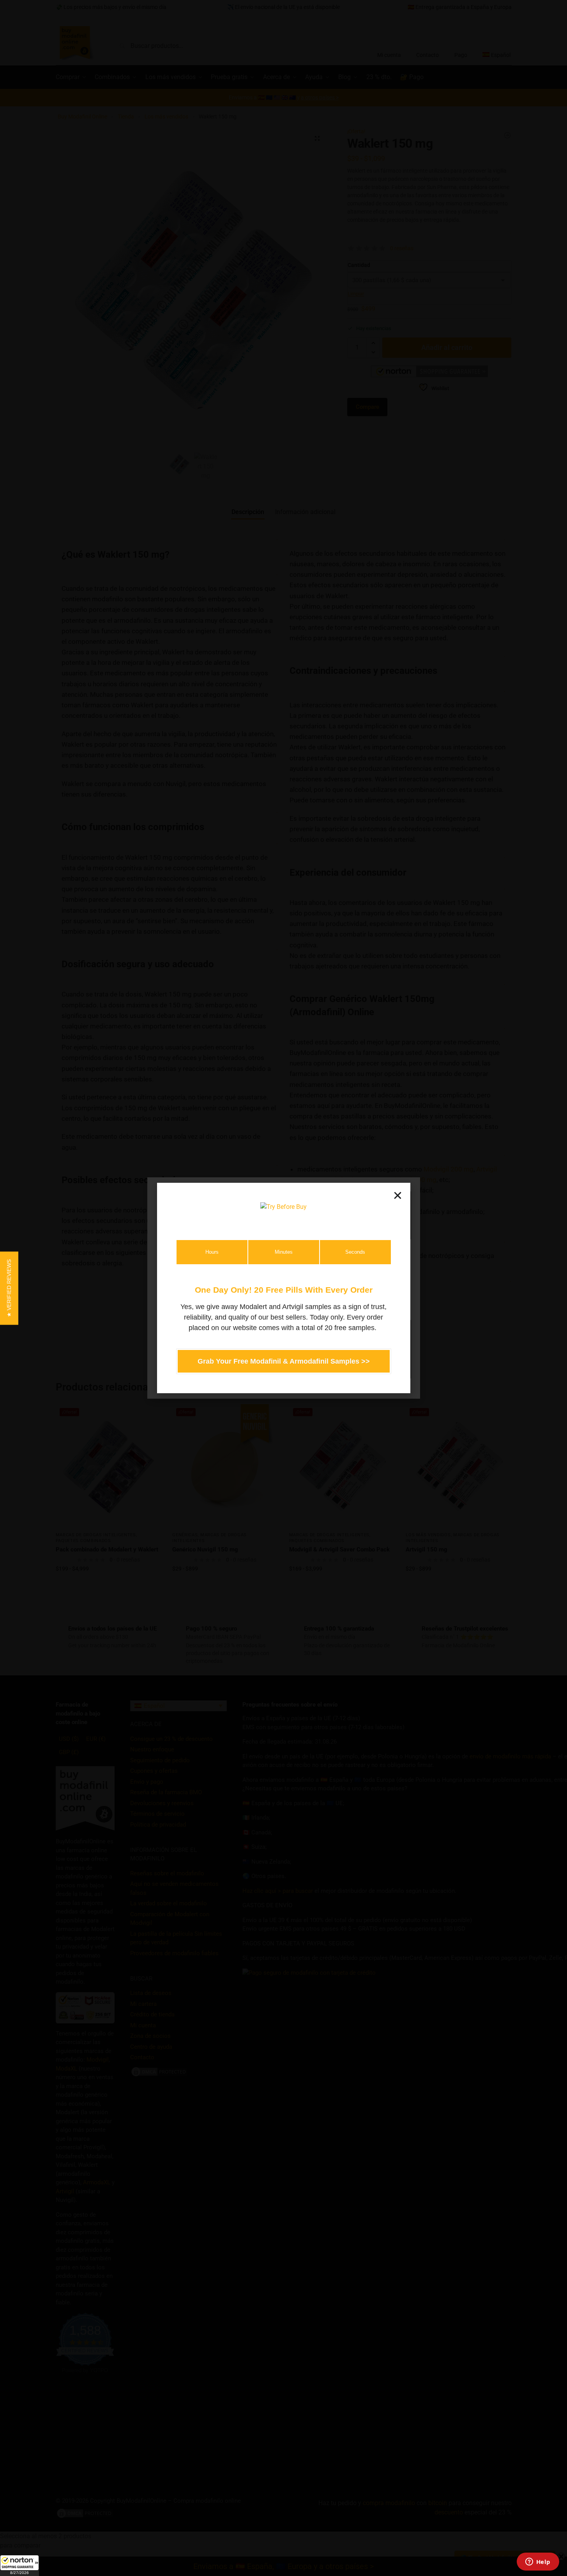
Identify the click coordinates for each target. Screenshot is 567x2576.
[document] (283, 1288)
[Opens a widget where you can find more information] (538, 2562)
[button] (19, 2565)
